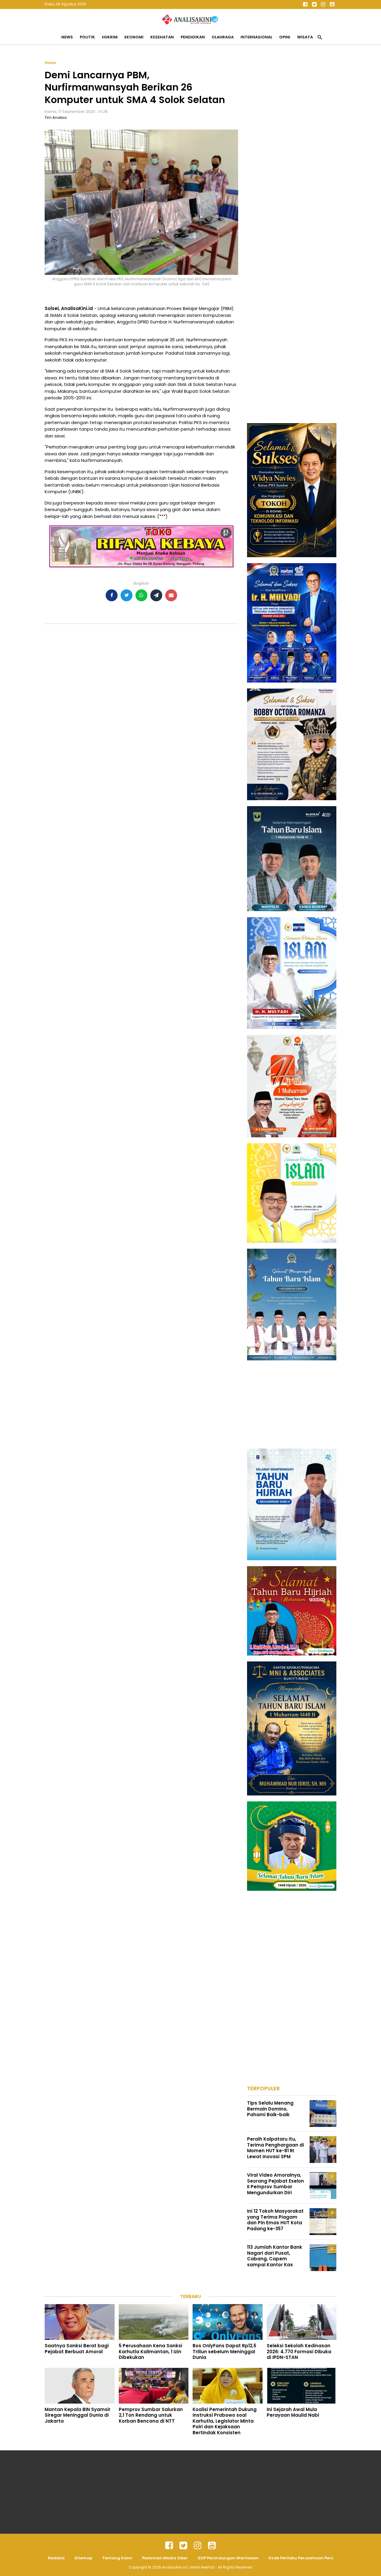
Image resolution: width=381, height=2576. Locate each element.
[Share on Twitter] (127, 595)
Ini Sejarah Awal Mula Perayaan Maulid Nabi (293, 2412)
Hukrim (110, 37)
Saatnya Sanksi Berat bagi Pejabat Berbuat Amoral (77, 2349)
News (67, 37)
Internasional (256, 37)
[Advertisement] (292, 149)
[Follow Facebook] (305, 4)
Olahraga (223, 37)
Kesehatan (162, 37)
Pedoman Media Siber (165, 2558)
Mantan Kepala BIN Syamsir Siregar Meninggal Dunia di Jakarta (78, 2415)
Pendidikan (193, 37)
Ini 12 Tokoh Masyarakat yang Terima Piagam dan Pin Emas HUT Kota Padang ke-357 (275, 2220)
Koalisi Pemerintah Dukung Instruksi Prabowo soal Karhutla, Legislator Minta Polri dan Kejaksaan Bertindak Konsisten (225, 2421)
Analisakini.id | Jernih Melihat (188, 2567)
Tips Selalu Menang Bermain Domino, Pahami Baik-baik (270, 2109)
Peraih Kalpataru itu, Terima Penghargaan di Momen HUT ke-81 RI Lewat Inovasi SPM (275, 2148)
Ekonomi (134, 37)
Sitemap (83, 2558)
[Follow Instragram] (198, 2546)
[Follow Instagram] (323, 4)
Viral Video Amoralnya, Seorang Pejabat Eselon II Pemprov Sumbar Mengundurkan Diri (275, 2184)
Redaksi (56, 2558)
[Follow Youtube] (332, 4)
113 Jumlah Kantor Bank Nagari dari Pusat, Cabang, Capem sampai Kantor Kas (275, 2256)
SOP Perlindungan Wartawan (228, 2558)
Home (50, 63)
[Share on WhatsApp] (141, 595)
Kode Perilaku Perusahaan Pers (301, 2558)
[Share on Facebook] (112, 595)
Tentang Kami (117, 2558)
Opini (285, 37)
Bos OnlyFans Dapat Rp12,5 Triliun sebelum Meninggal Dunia (224, 2351)
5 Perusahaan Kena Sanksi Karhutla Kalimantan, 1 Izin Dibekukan (150, 2351)
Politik (87, 37)
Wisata (305, 37)
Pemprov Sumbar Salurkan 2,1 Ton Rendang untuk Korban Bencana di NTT (151, 2415)
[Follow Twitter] (314, 4)
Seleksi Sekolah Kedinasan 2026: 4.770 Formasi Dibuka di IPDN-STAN (299, 2351)
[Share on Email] (171, 595)
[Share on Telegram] (156, 595)
